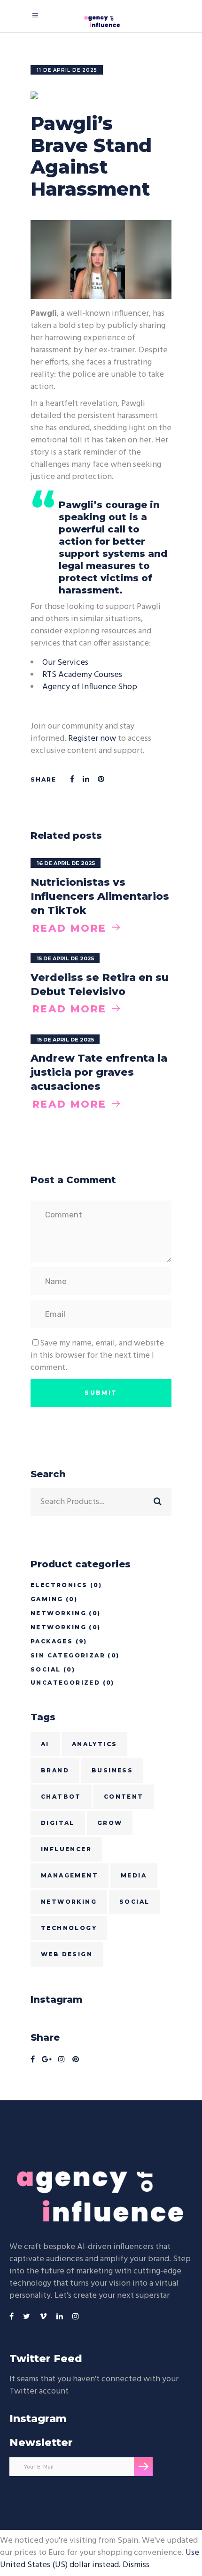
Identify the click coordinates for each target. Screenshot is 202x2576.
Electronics (59, 1585)
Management (70, 1875)
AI (45, 1744)
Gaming (47, 1599)
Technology (69, 1928)
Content (124, 1797)
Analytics (95, 1744)
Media (134, 1875)
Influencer (66, 1849)
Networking (58, 1613)
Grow (110, 1823)
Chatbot (61, 1797)
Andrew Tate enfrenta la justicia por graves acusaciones (99, 1072)
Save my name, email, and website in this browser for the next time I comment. (97, 1356)
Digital (58, 1823)
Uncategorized (65, 1683)
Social (46, 1669)
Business (112, 1770)
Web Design (67, 1954)
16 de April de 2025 (66, 863)
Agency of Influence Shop (90, 687)
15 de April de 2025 (65, 958)
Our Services (65, 663)
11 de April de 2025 (67, 70)
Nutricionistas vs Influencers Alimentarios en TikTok (100, 896)
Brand (55, 1770)
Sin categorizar (68, 1655)
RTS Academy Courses (82, 675)
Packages (52, 1641)
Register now (92, 739)
